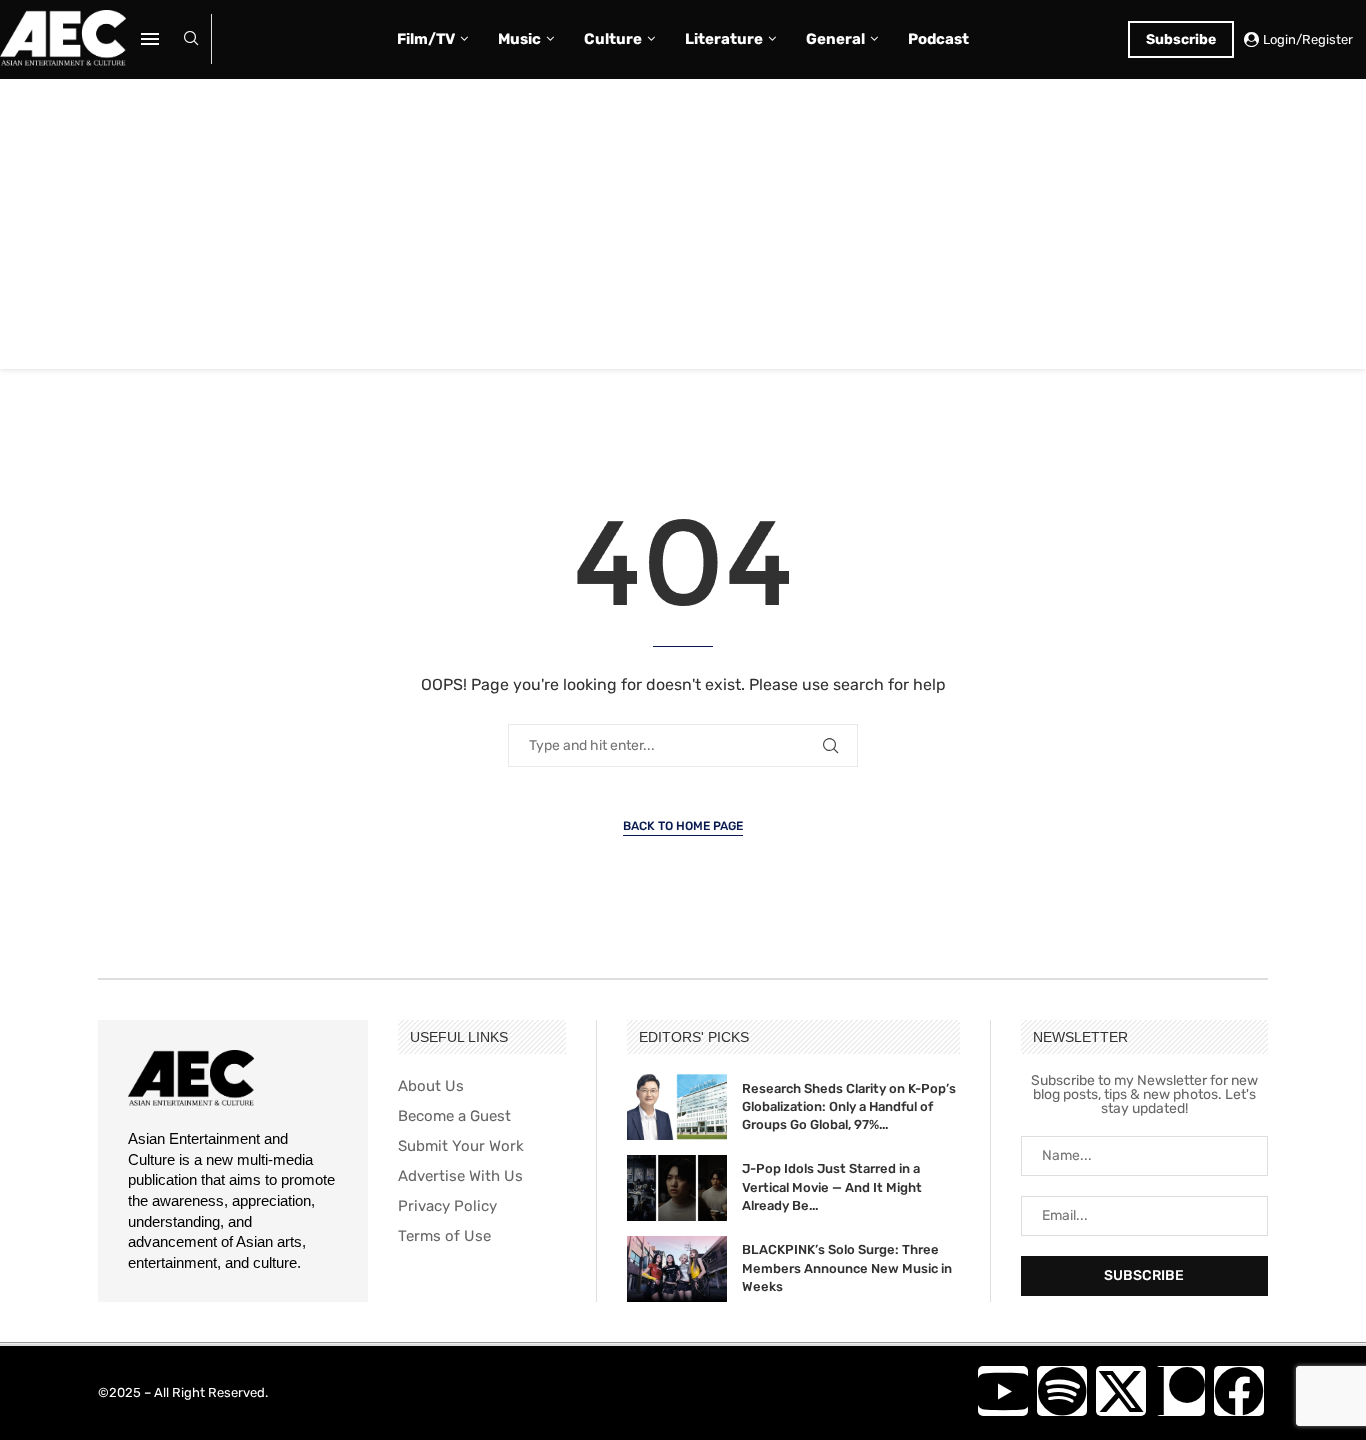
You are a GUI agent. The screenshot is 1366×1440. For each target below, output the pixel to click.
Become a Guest (454, 1116)
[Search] (191, 39)
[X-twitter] (1121, 1391)
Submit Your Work (461, 1146)
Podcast (938, 39)
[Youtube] (1003, 1391)
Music (519, 39)
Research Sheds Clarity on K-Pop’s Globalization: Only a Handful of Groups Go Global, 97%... (849, 1106)
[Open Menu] (150, 39)
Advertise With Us (460, 1176)
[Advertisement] (683, 229)
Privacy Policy (447, 1206)
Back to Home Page (683, 826)
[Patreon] (1180, 1391)
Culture (613, 39)
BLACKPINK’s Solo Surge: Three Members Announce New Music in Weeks (847, 1267)
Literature (724, 39)
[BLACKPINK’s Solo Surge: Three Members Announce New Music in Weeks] (677, 1269)
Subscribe (1181, 39)
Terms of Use (444, 1236)
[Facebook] (1239, 1391)
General (835, 39)
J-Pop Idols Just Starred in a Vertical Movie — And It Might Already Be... (832, 1186)
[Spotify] (1062, 1391)
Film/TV (426, 39)
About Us (431, 1086)
